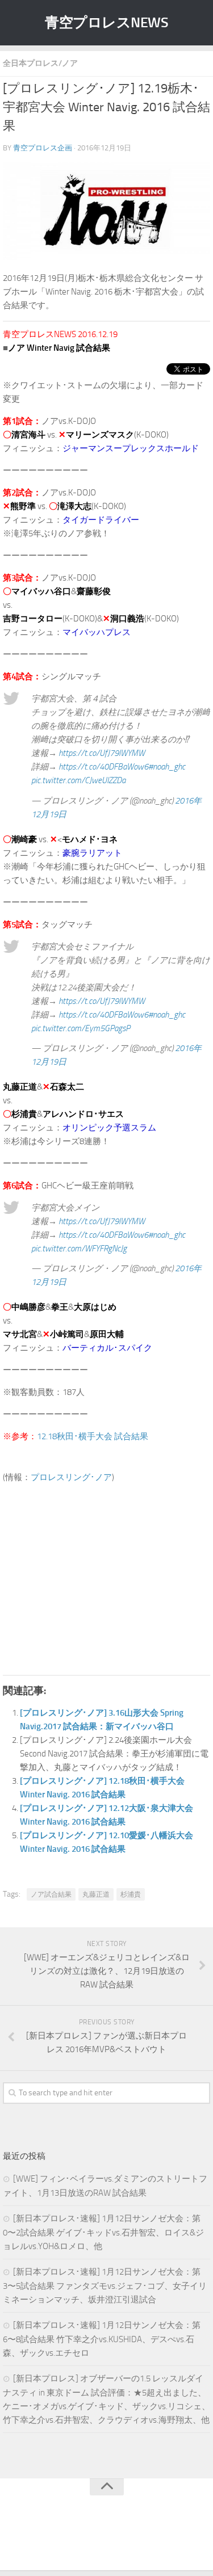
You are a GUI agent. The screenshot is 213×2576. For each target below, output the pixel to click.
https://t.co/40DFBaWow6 (103, 767)
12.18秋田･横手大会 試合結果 (93, 1436)
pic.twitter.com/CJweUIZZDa (78, 780)
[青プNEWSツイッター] (95, 2539)
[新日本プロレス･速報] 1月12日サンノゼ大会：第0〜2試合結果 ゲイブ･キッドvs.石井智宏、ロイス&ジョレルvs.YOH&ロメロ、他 (103, 2232)
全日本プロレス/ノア (40, 63)
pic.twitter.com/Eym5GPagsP (81, 1028)
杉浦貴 (131, 1894)
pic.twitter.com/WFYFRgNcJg (79, 1249)
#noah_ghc (167, 767)
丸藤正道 (96, 1894)
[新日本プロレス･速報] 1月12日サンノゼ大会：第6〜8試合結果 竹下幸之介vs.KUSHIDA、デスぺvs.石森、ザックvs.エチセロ (102, 2339)
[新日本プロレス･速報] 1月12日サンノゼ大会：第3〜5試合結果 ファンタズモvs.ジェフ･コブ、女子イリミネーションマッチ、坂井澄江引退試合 (105, 2286)
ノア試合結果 (51, 1894)
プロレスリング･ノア (71, 1477)
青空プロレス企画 (43, 148)
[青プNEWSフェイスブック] (118, 2539)
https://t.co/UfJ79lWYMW (102, 753)
